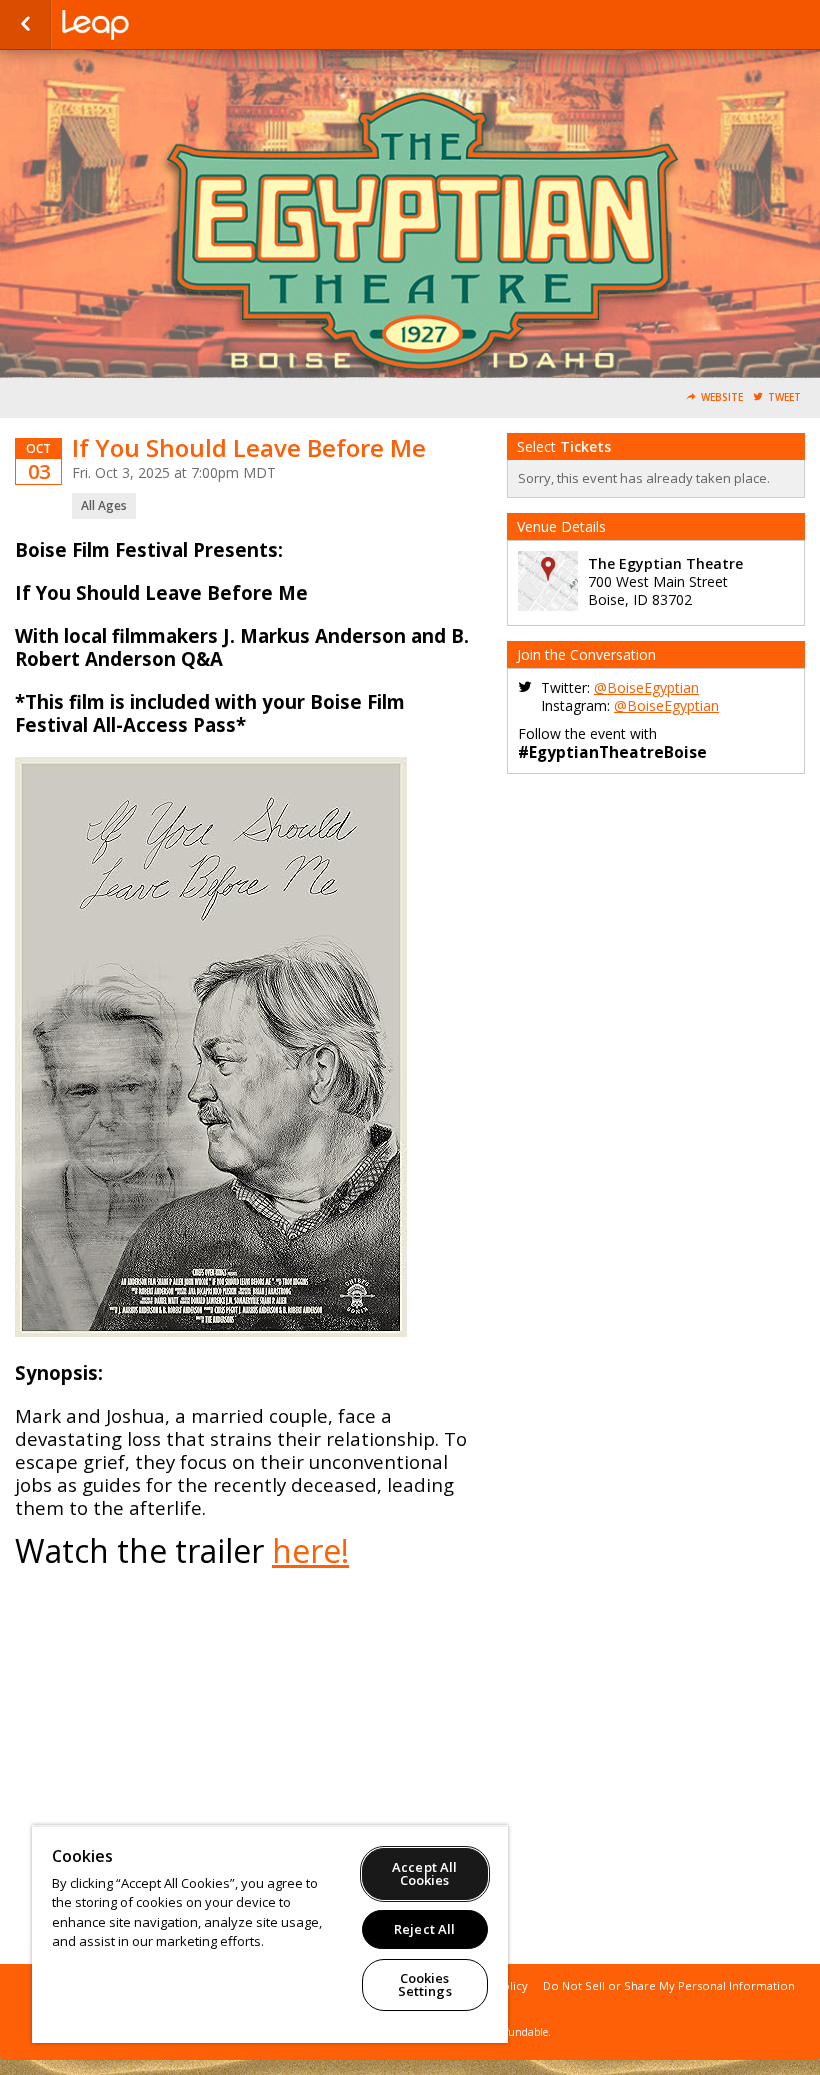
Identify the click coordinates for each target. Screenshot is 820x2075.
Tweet (784, 397)
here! (310, 1550)
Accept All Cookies (424, 1873)
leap (162, 25)
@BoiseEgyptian (646, 687)
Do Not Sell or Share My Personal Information (669, 1985)
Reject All (424, 1929)
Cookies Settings (425, 1984)
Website (722, 397)
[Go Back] (25, 25)
